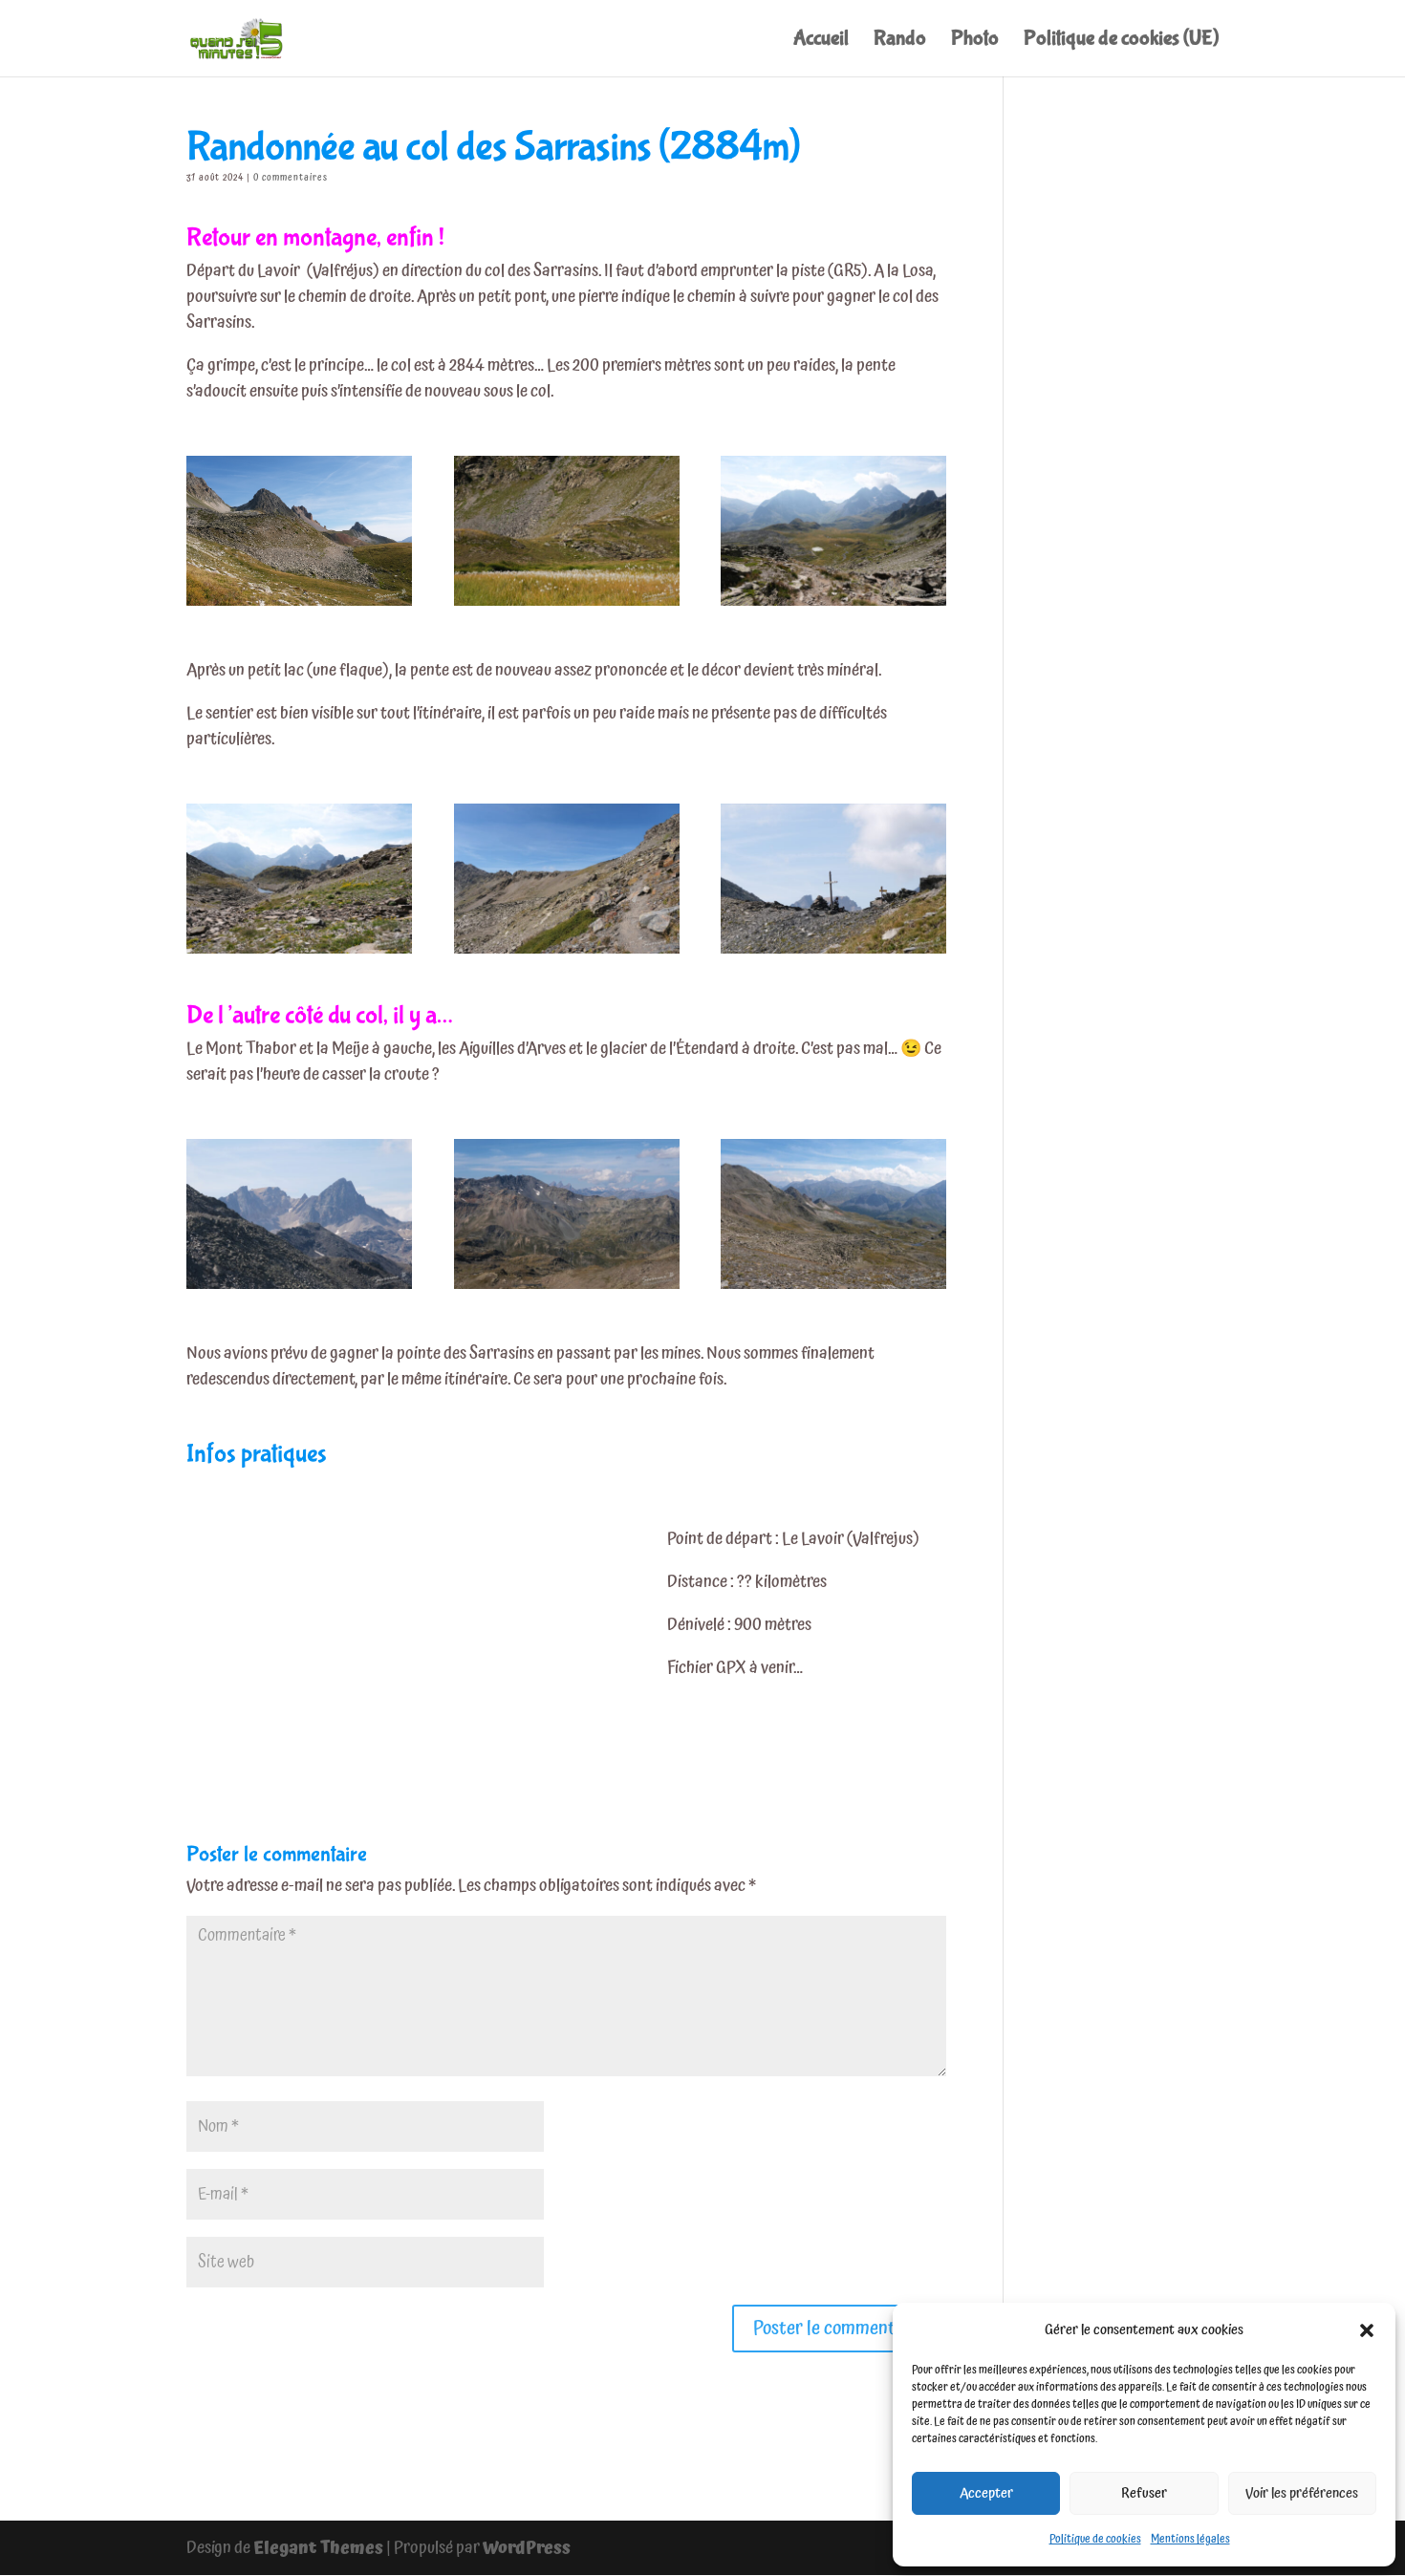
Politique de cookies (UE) (1121, 41)
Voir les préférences (1302, 2493)
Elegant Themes (318, 2548)
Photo (975, 41)
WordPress (527, 2548)
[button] (1367, 2330)
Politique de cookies (1095, 2539)
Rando (900, 41)
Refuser (1144, 2493)
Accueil (821, 41)
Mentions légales (1190, 2539)
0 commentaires (291, 178)
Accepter (986, 2493)
